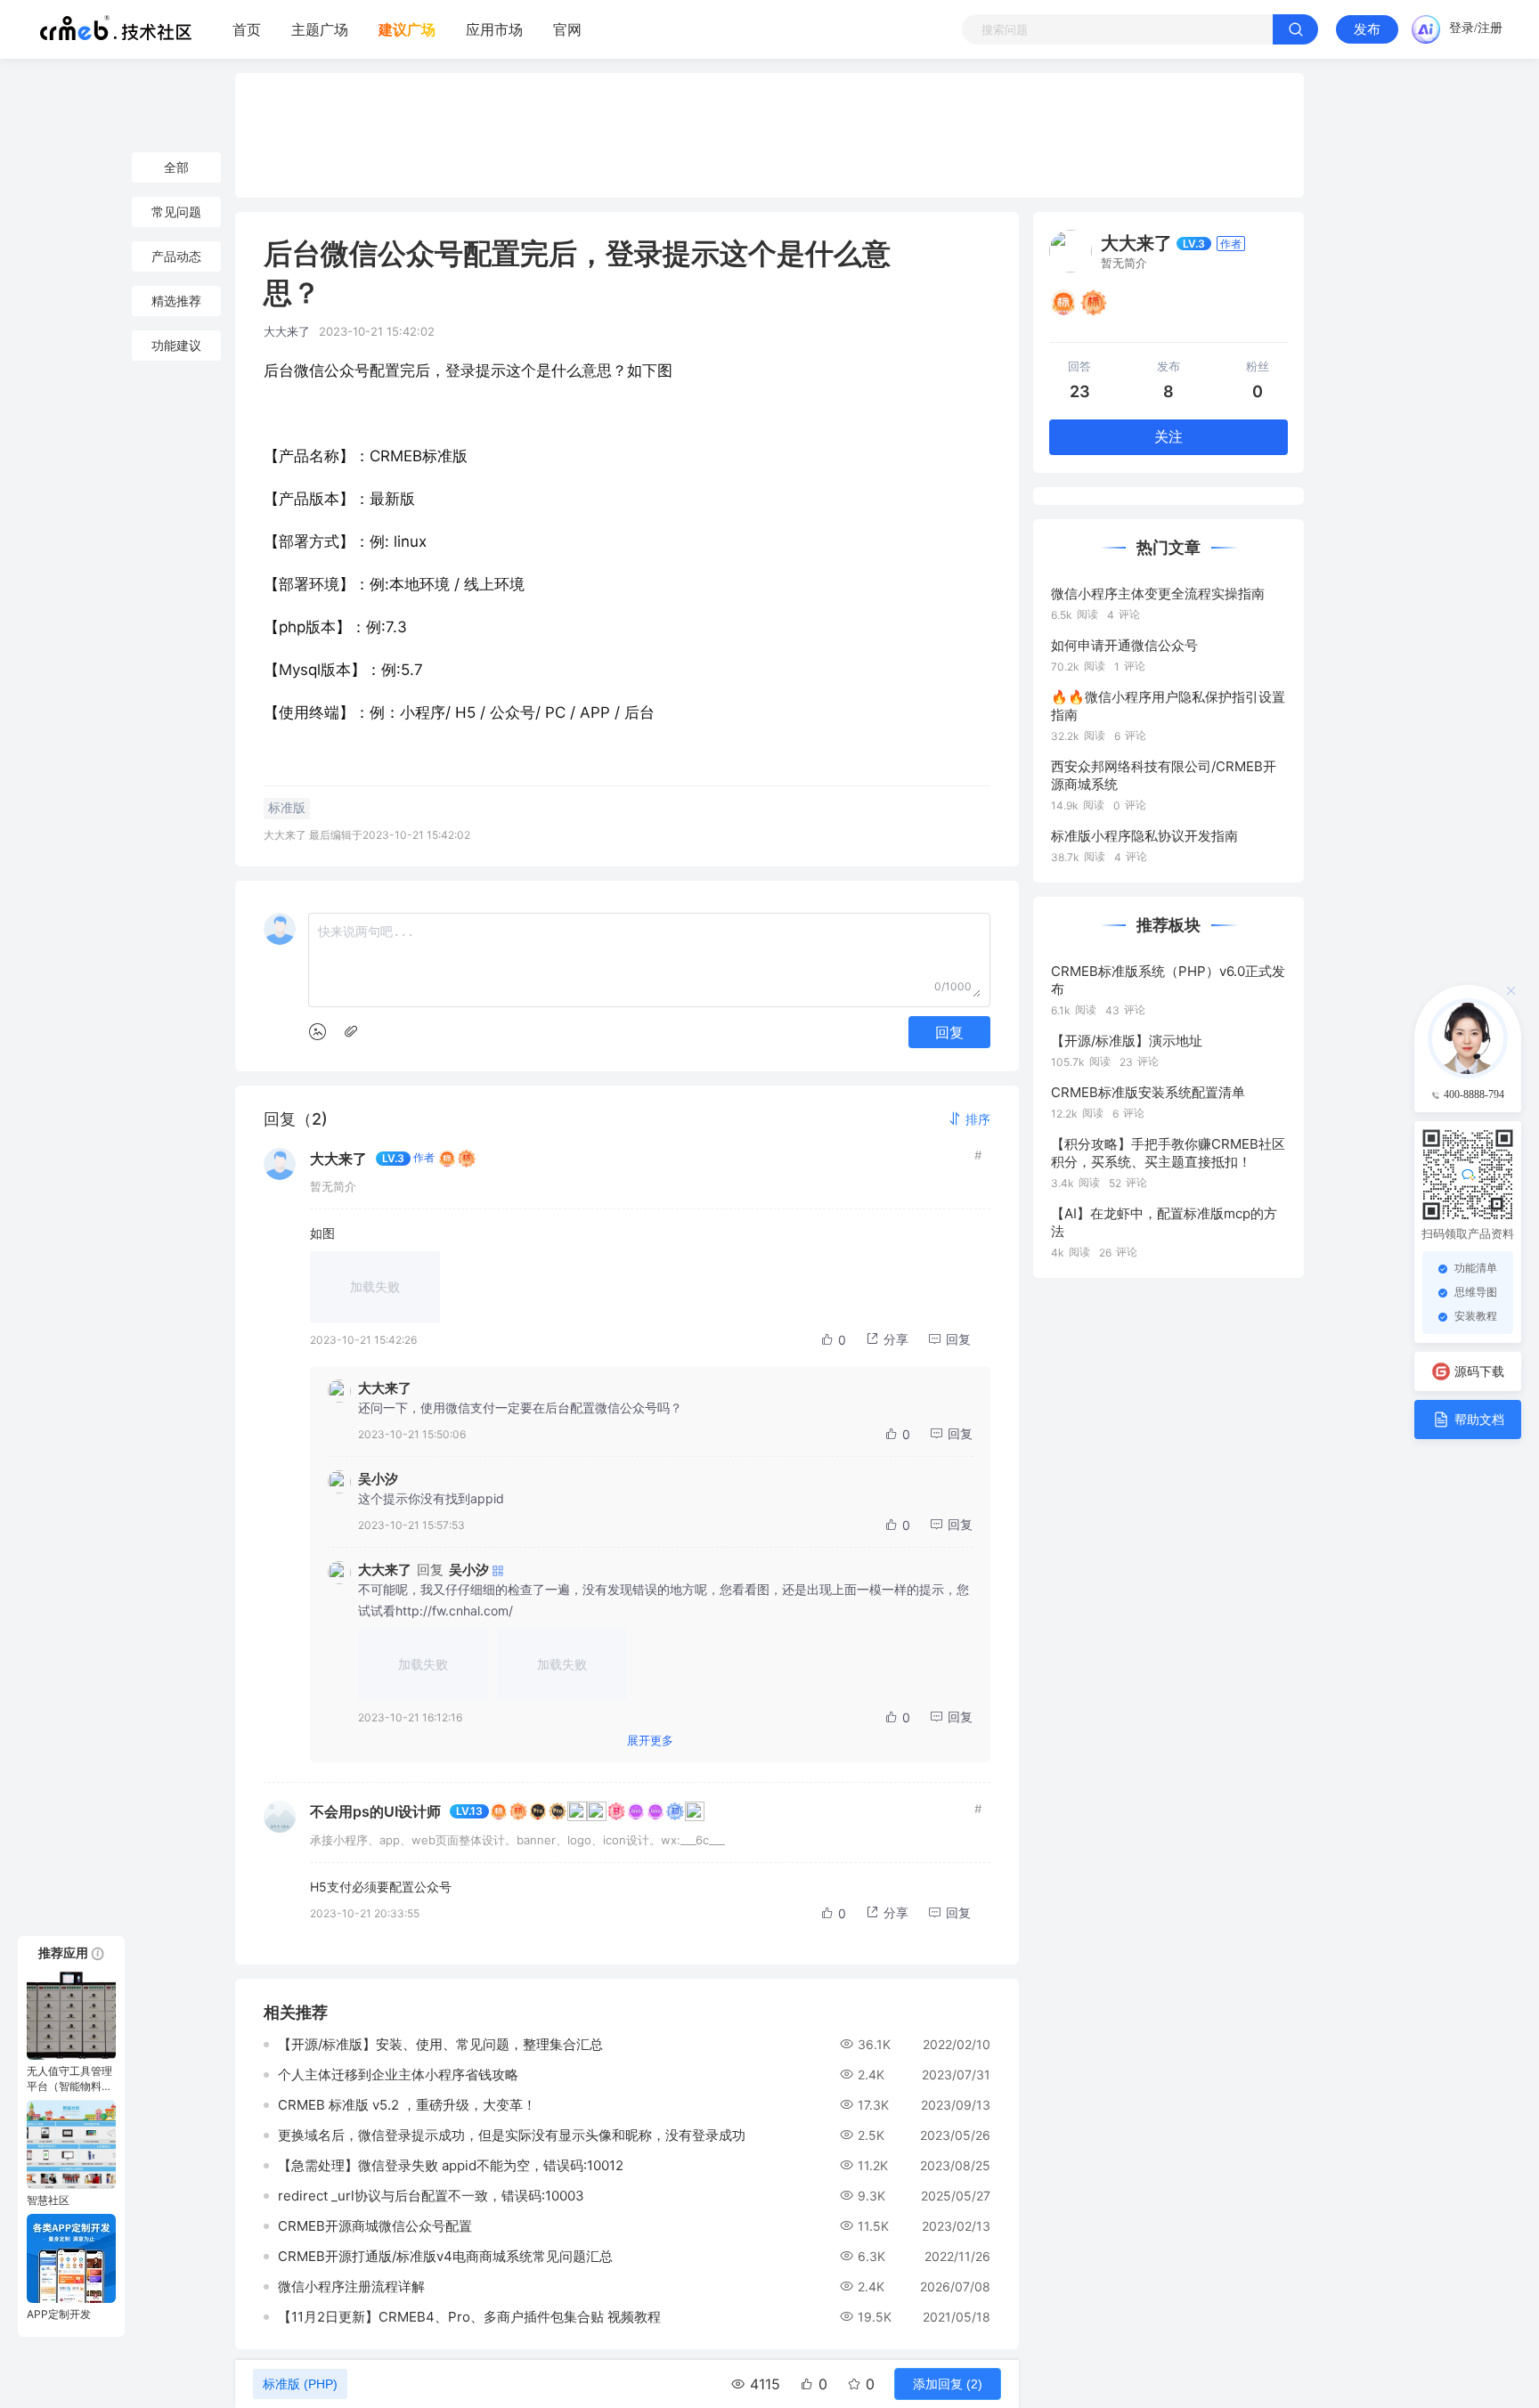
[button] (969, 1119)
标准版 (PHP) (300, 2384)
